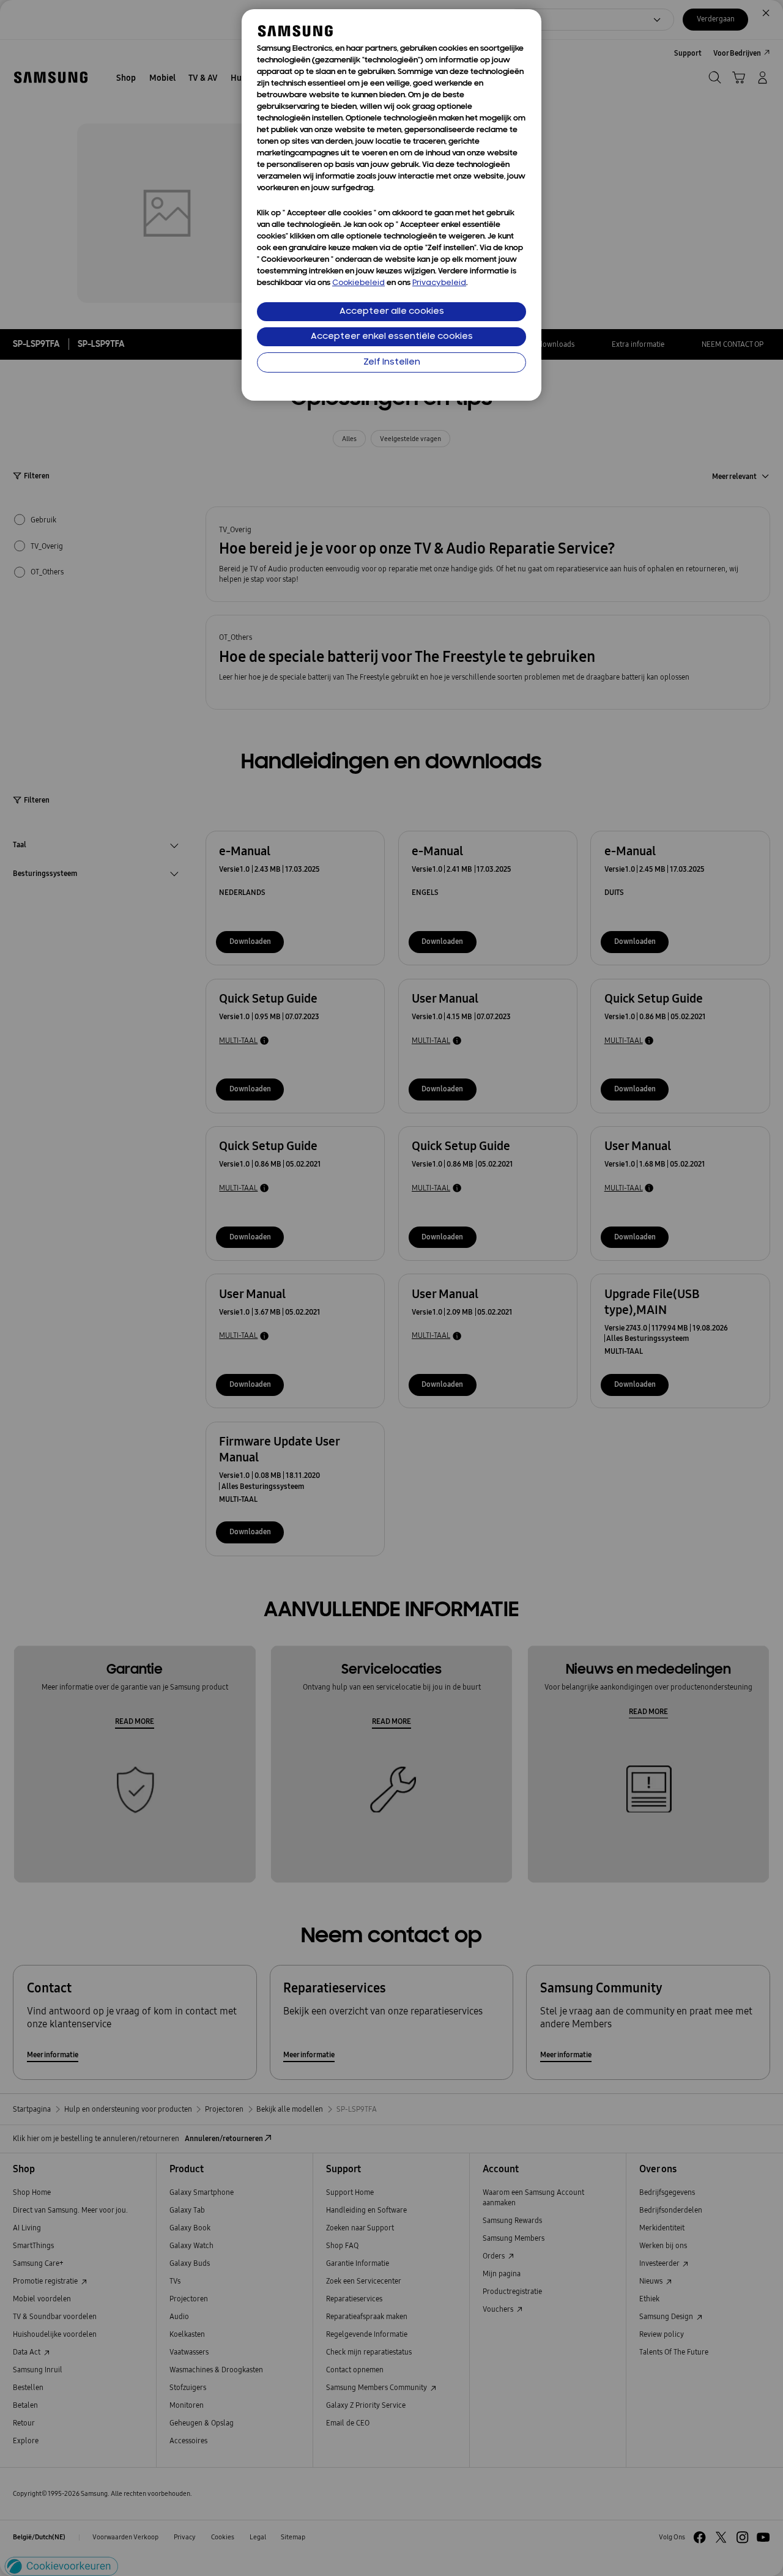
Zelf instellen (392, 362)
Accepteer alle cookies (392, 312)
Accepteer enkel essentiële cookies (392, 337)
